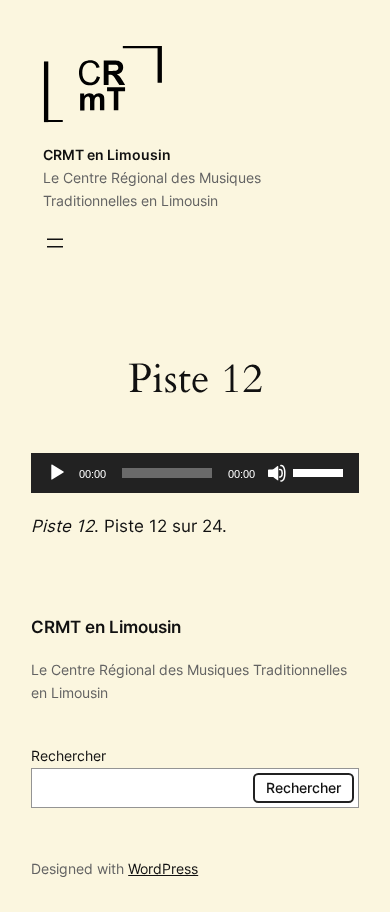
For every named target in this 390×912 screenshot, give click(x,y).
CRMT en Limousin (107, 154)
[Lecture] (57, 473)
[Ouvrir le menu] (55, 243)
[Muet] (277, 473)
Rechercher (68, 755)
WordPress (163, 868)
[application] (195, 473)
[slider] (321, 471)
